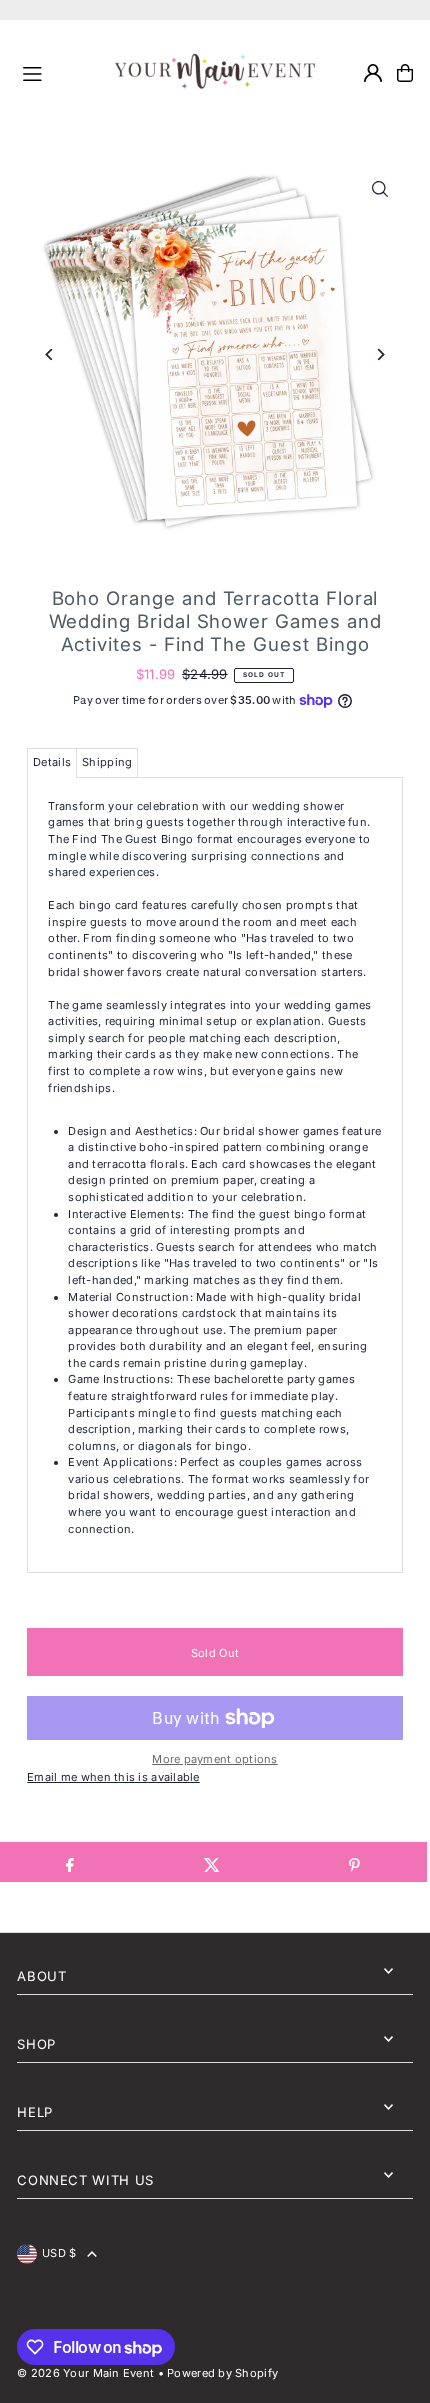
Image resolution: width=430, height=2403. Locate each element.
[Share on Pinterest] (354, 1862)
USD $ (59, 2253)
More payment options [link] (215, 1759)
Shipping (107, 762)
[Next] (380, 354)
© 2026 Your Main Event (85, 2373)
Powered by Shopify (222, 2373)
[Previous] (49, 354)
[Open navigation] (60, 72)
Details (52, 762)
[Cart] (405, 73)
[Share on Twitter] (212, 1862)
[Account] (373, 73)
